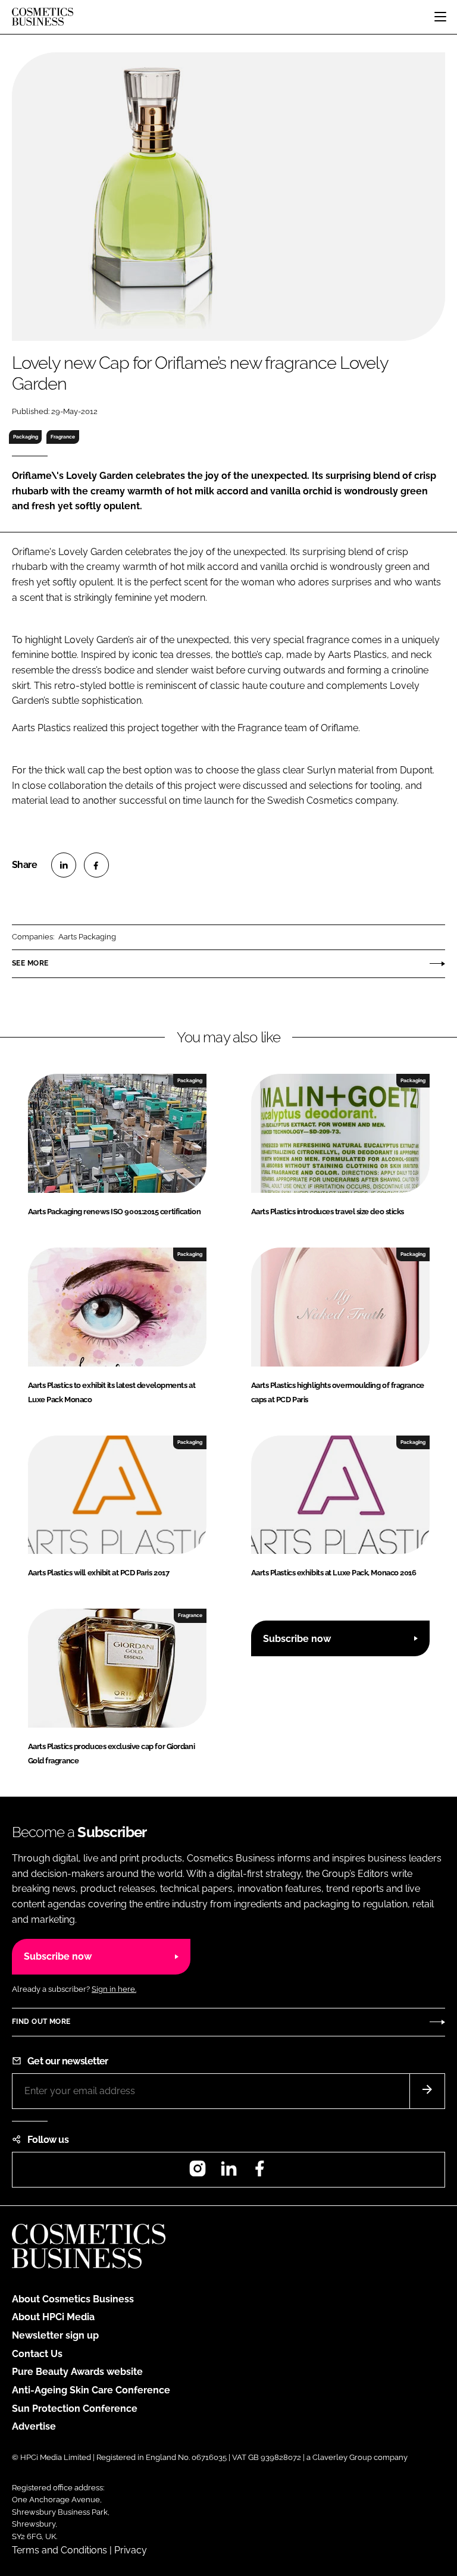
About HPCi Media (53, 2317)
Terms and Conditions (60, 2550)
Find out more (41, 2022)
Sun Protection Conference (75, 2409)
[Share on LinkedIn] (64, 865)
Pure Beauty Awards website (77, 2372)
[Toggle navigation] (440, 17)
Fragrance (63, 437)
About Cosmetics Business (73, 2299)
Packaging (26, 437)
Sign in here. (114, 1989)
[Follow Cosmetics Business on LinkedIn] (228, 2172)
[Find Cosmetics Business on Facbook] (259, 2172)
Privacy (131, 2550)
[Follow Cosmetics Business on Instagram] (198, 2172)
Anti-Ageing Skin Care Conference (91, 2390)
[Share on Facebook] (96, 865)
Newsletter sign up (55, 2335)
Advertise (34, 2426)
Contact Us (37, 2354)
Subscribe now (297, 1639)
